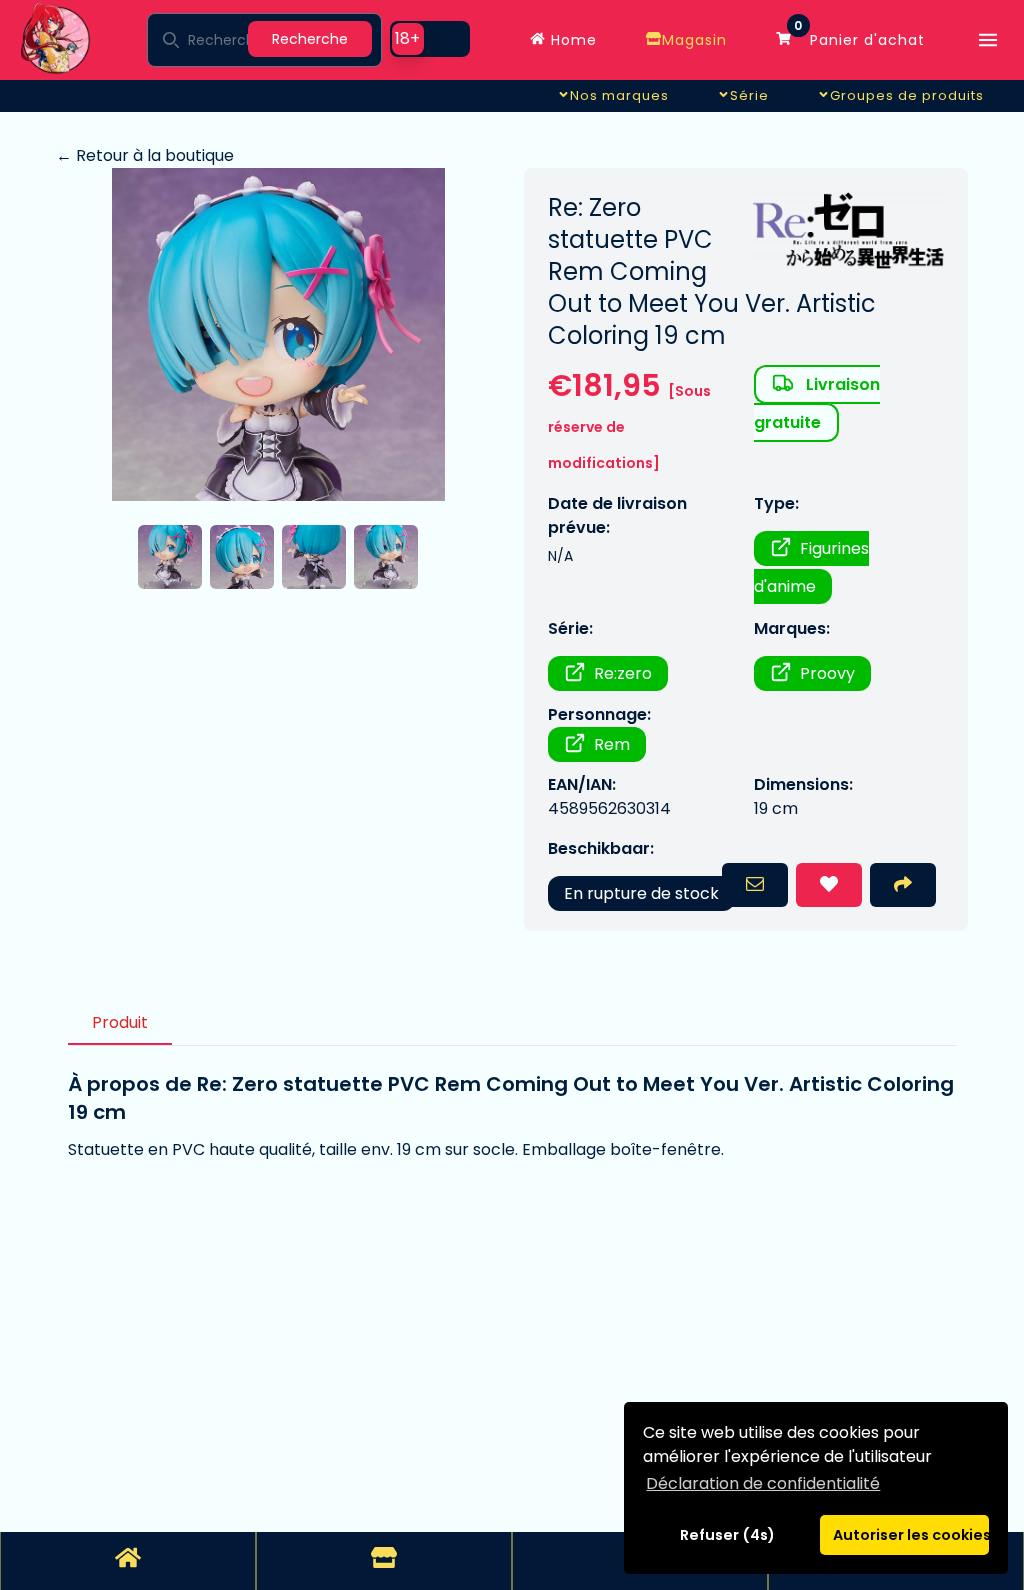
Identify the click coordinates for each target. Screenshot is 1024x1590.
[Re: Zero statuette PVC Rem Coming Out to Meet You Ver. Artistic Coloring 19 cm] (278, 334)
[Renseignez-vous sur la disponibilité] (755, 885)
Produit (120, 1022)
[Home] (128, 1561)
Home (571, 40)
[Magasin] (384, 1561)
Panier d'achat (859, 35)
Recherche (310, 39)
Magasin (694, 40)
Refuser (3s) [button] (728, 1535)
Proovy (827, 673)
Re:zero (623, 673)
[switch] (430, 39)
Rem (612, 744)
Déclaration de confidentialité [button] (763, 1483)
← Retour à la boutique (145, 155)
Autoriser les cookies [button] (911, 1535)
